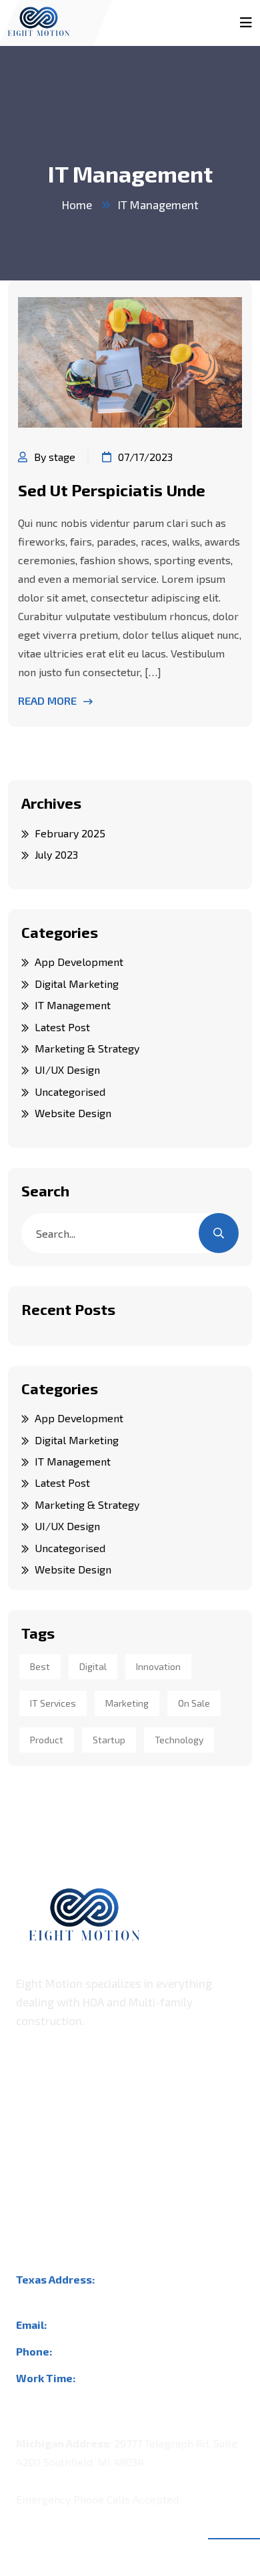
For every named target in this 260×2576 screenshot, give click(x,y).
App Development (79, 962)
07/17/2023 (145, 457)
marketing (127, 1703)
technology (179, 1740)
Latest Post (62, 1027)
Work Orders (47, 2136)
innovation (158, 1666)
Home (77, 205)
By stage (55, 457)
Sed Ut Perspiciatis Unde (112, 490)
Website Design (73, 1113)
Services (37, 2163)
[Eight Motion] (39, 16)
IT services (53, 1703)
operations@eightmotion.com (122, 2325)
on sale (194, 1703)
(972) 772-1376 (91, 2351)
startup (109, 1740)
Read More (47, 700)
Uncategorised (70, 1091)
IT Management (158, 205)
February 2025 (70, 833)
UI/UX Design (67, 1070)
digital (93, 1666)
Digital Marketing (77, 984)
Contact (34, 2189)
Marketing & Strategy (87, 1048)
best (40, 1666)
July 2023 (56, 854)
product (47, 1740)
